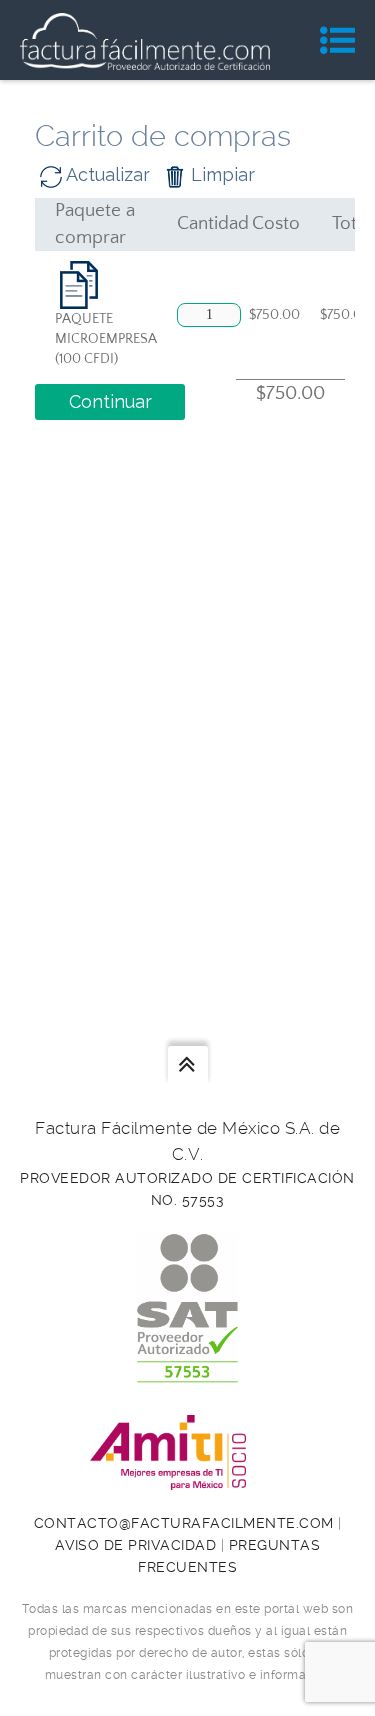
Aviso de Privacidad (136, 1545)
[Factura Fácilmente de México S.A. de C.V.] (145, 40)
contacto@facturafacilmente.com (184, 1523)
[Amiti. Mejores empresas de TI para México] (188, 1479)
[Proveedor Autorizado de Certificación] (187, 1372)
